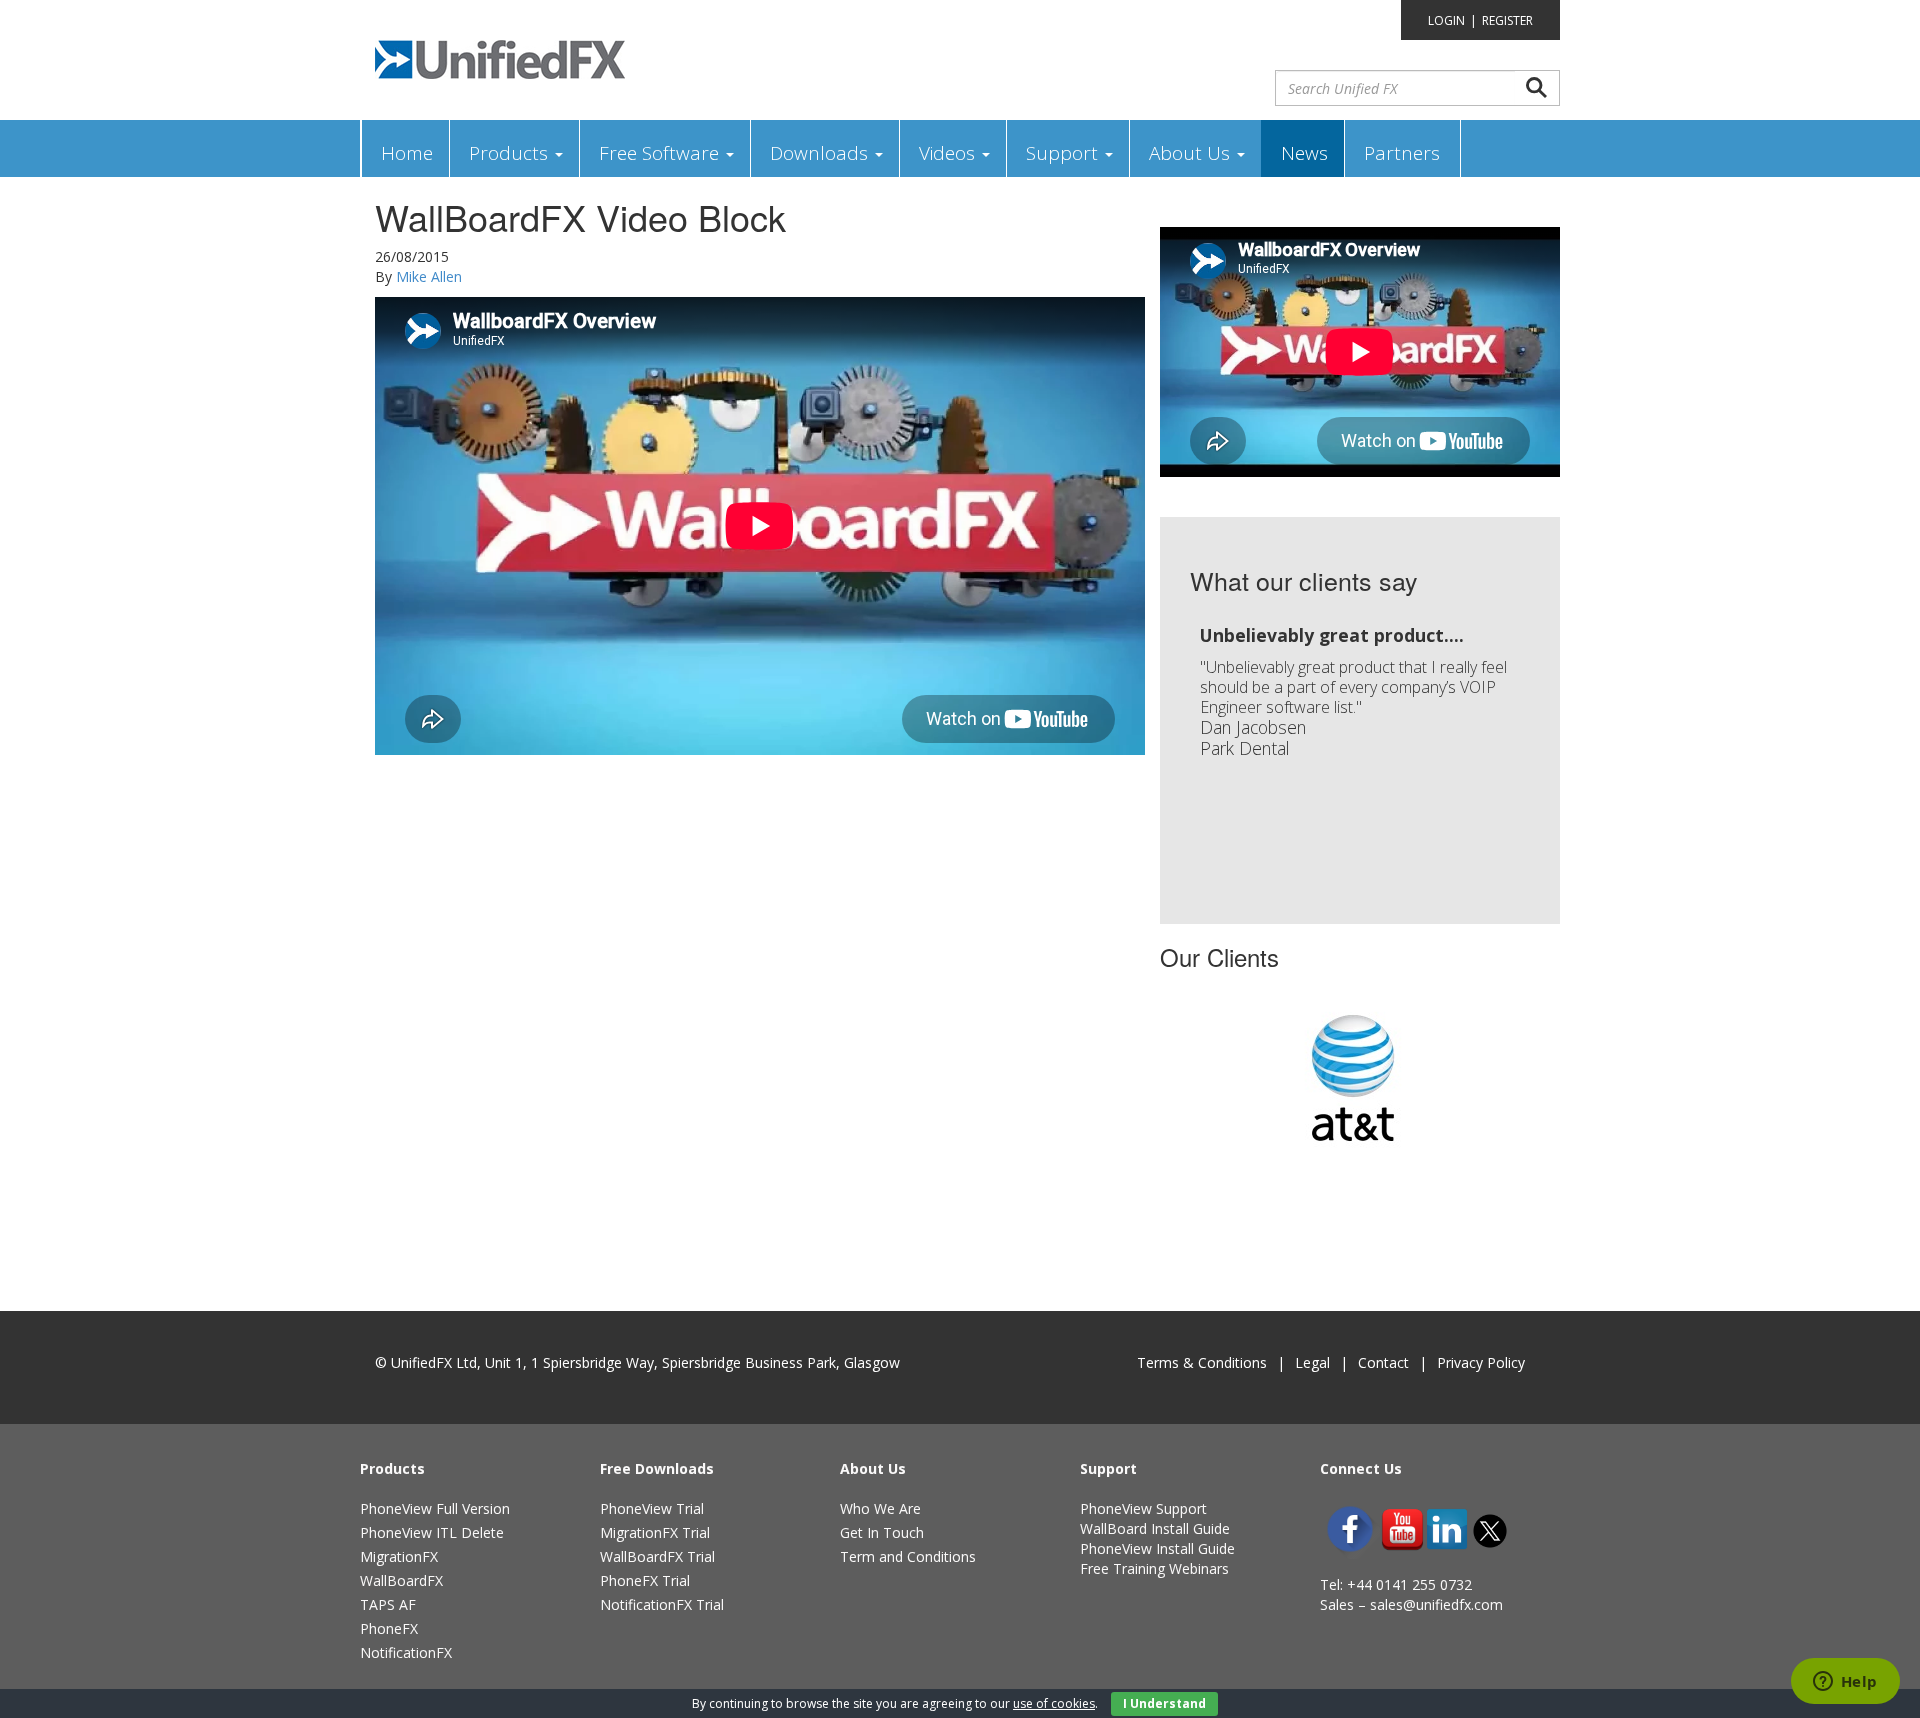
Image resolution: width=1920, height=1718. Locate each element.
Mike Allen (429, 276)
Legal (1312, 1362)
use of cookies (1054, 1703)
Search (1537, 88)
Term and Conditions (908, 1556)
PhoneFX (389, 1628)
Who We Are (880, 1508)
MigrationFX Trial (655, 1532)
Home (407, 153)
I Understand (1164, 1703)
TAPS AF (388, 1604)
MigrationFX (399, 1556)
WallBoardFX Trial (657, 1556)
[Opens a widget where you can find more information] (1845, 1683)
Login (1446, 20)
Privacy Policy (1481, 1362)
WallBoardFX (401, 1580)
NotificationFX (406, 1652)
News (1304, 153)
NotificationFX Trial (662, 1604)
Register (1507, 20)
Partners (1402, 153)
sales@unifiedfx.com (1436, 1604)
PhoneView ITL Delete (432, 1532)
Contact (1383, 1362)
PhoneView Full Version (435, 1508)
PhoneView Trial (652, 1508)
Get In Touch (882, 1532)
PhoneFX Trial (645, 1580)
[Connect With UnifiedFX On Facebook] (1350, 1529)
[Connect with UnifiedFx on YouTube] (1402, 1529)
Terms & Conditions (1202, 1362)
